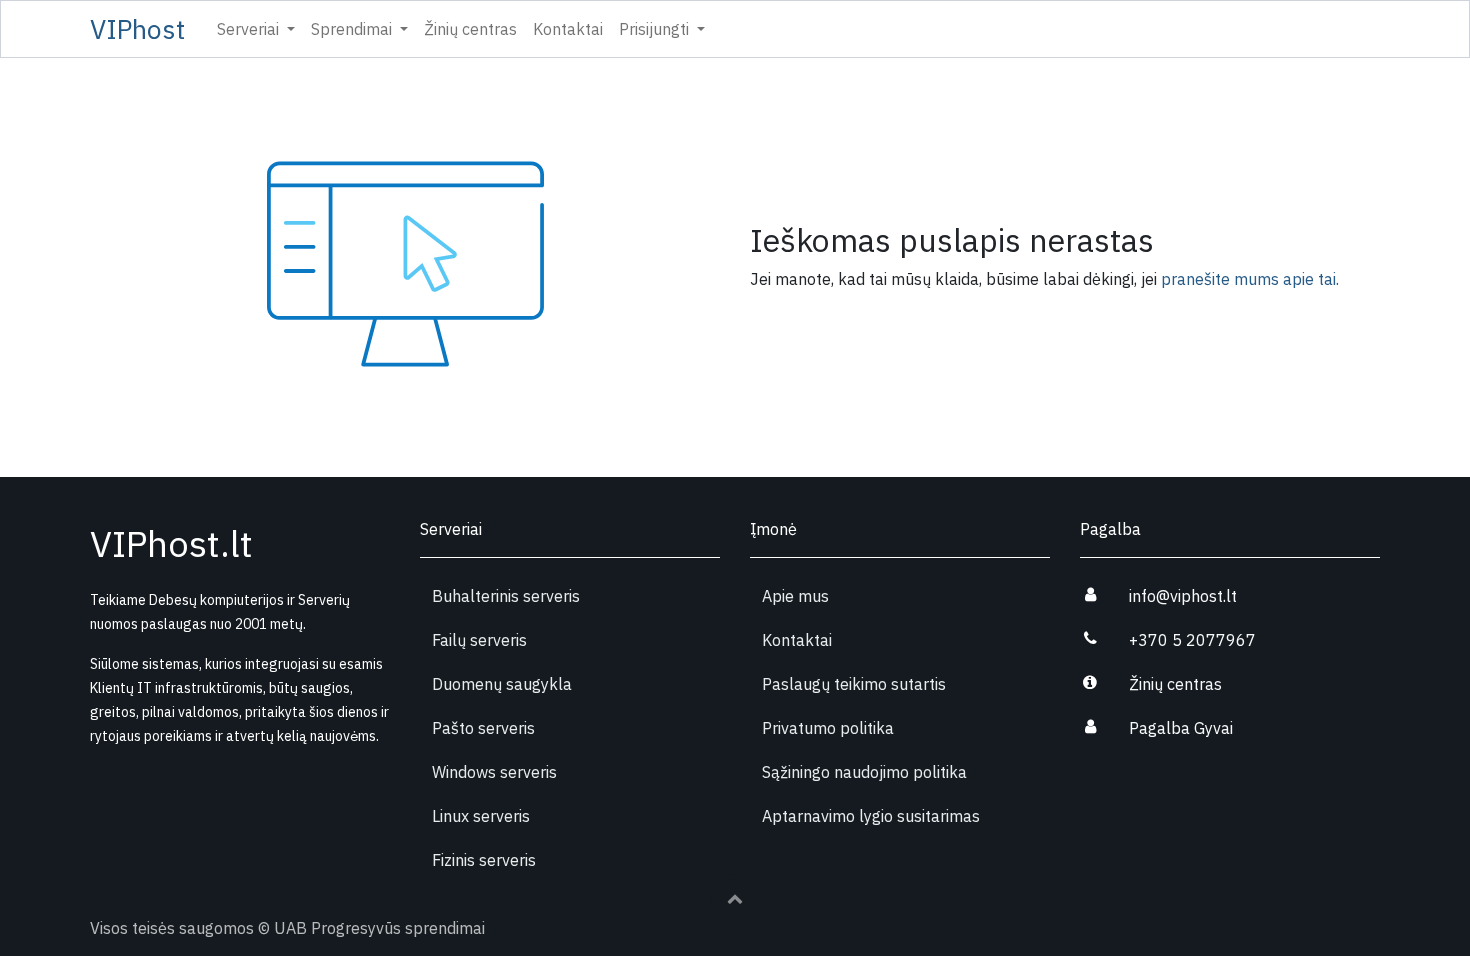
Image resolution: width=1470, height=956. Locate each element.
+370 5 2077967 (1192, 640)
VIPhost (137, 29)
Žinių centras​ (1175, 684)
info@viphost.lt (1183, 596)
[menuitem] (470, 29)
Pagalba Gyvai (1181, 728)
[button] (735, 898)
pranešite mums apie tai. (1250, 279)
